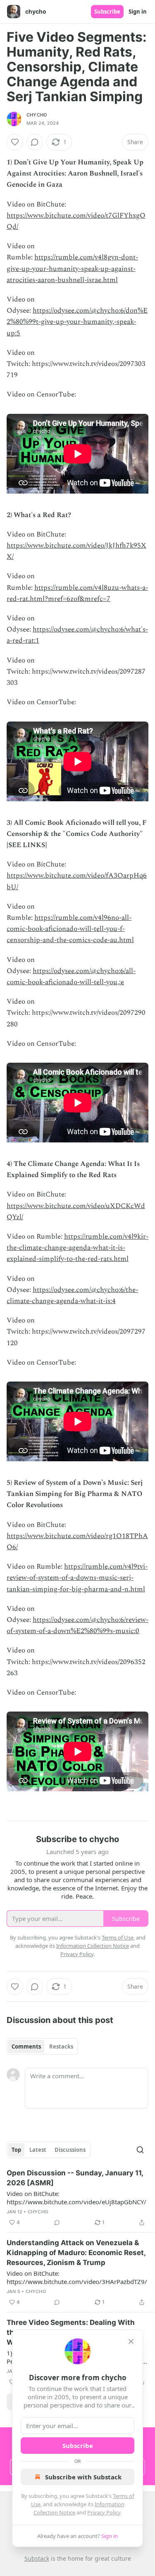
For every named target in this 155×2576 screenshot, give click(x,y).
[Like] (15, 142)
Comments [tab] (26, 2047)
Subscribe (107, 12)
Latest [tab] (38, 2150)
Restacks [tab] (61, 2047)
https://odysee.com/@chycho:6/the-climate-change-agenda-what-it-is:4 (72, 1295)
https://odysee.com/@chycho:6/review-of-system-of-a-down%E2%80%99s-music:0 (77, 1625)
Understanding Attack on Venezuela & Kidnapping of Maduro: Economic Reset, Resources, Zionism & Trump (76, 2253)
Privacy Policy (104, 2512)
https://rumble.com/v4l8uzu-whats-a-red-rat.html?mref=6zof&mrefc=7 (77, 593)
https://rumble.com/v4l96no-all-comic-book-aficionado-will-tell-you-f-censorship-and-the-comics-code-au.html (70, 929)
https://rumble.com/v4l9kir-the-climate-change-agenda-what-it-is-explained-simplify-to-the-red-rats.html (77, 1248)
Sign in (138, 12)
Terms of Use (118, 1937)
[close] (131, 2341)
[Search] (140, 2150)
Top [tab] (16, 2150)
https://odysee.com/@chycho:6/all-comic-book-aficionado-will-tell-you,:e (71, 977)
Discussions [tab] (70, 2150)
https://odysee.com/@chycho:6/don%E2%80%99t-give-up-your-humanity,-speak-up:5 (77, 322)
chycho (37, 115)
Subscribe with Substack (83, 2477)
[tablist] (42, 2047)
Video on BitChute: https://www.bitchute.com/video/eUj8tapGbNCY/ (76, 2198)
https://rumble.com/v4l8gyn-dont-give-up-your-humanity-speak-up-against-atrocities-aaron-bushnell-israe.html (72, 268)
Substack (37, 2558)
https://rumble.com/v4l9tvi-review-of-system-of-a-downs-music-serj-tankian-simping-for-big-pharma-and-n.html (77, 1578)
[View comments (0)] (35, 142)
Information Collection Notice (93, 1946)
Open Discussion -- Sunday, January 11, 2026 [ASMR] (75, 2178)
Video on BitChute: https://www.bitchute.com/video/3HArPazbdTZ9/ (77, 2277)
